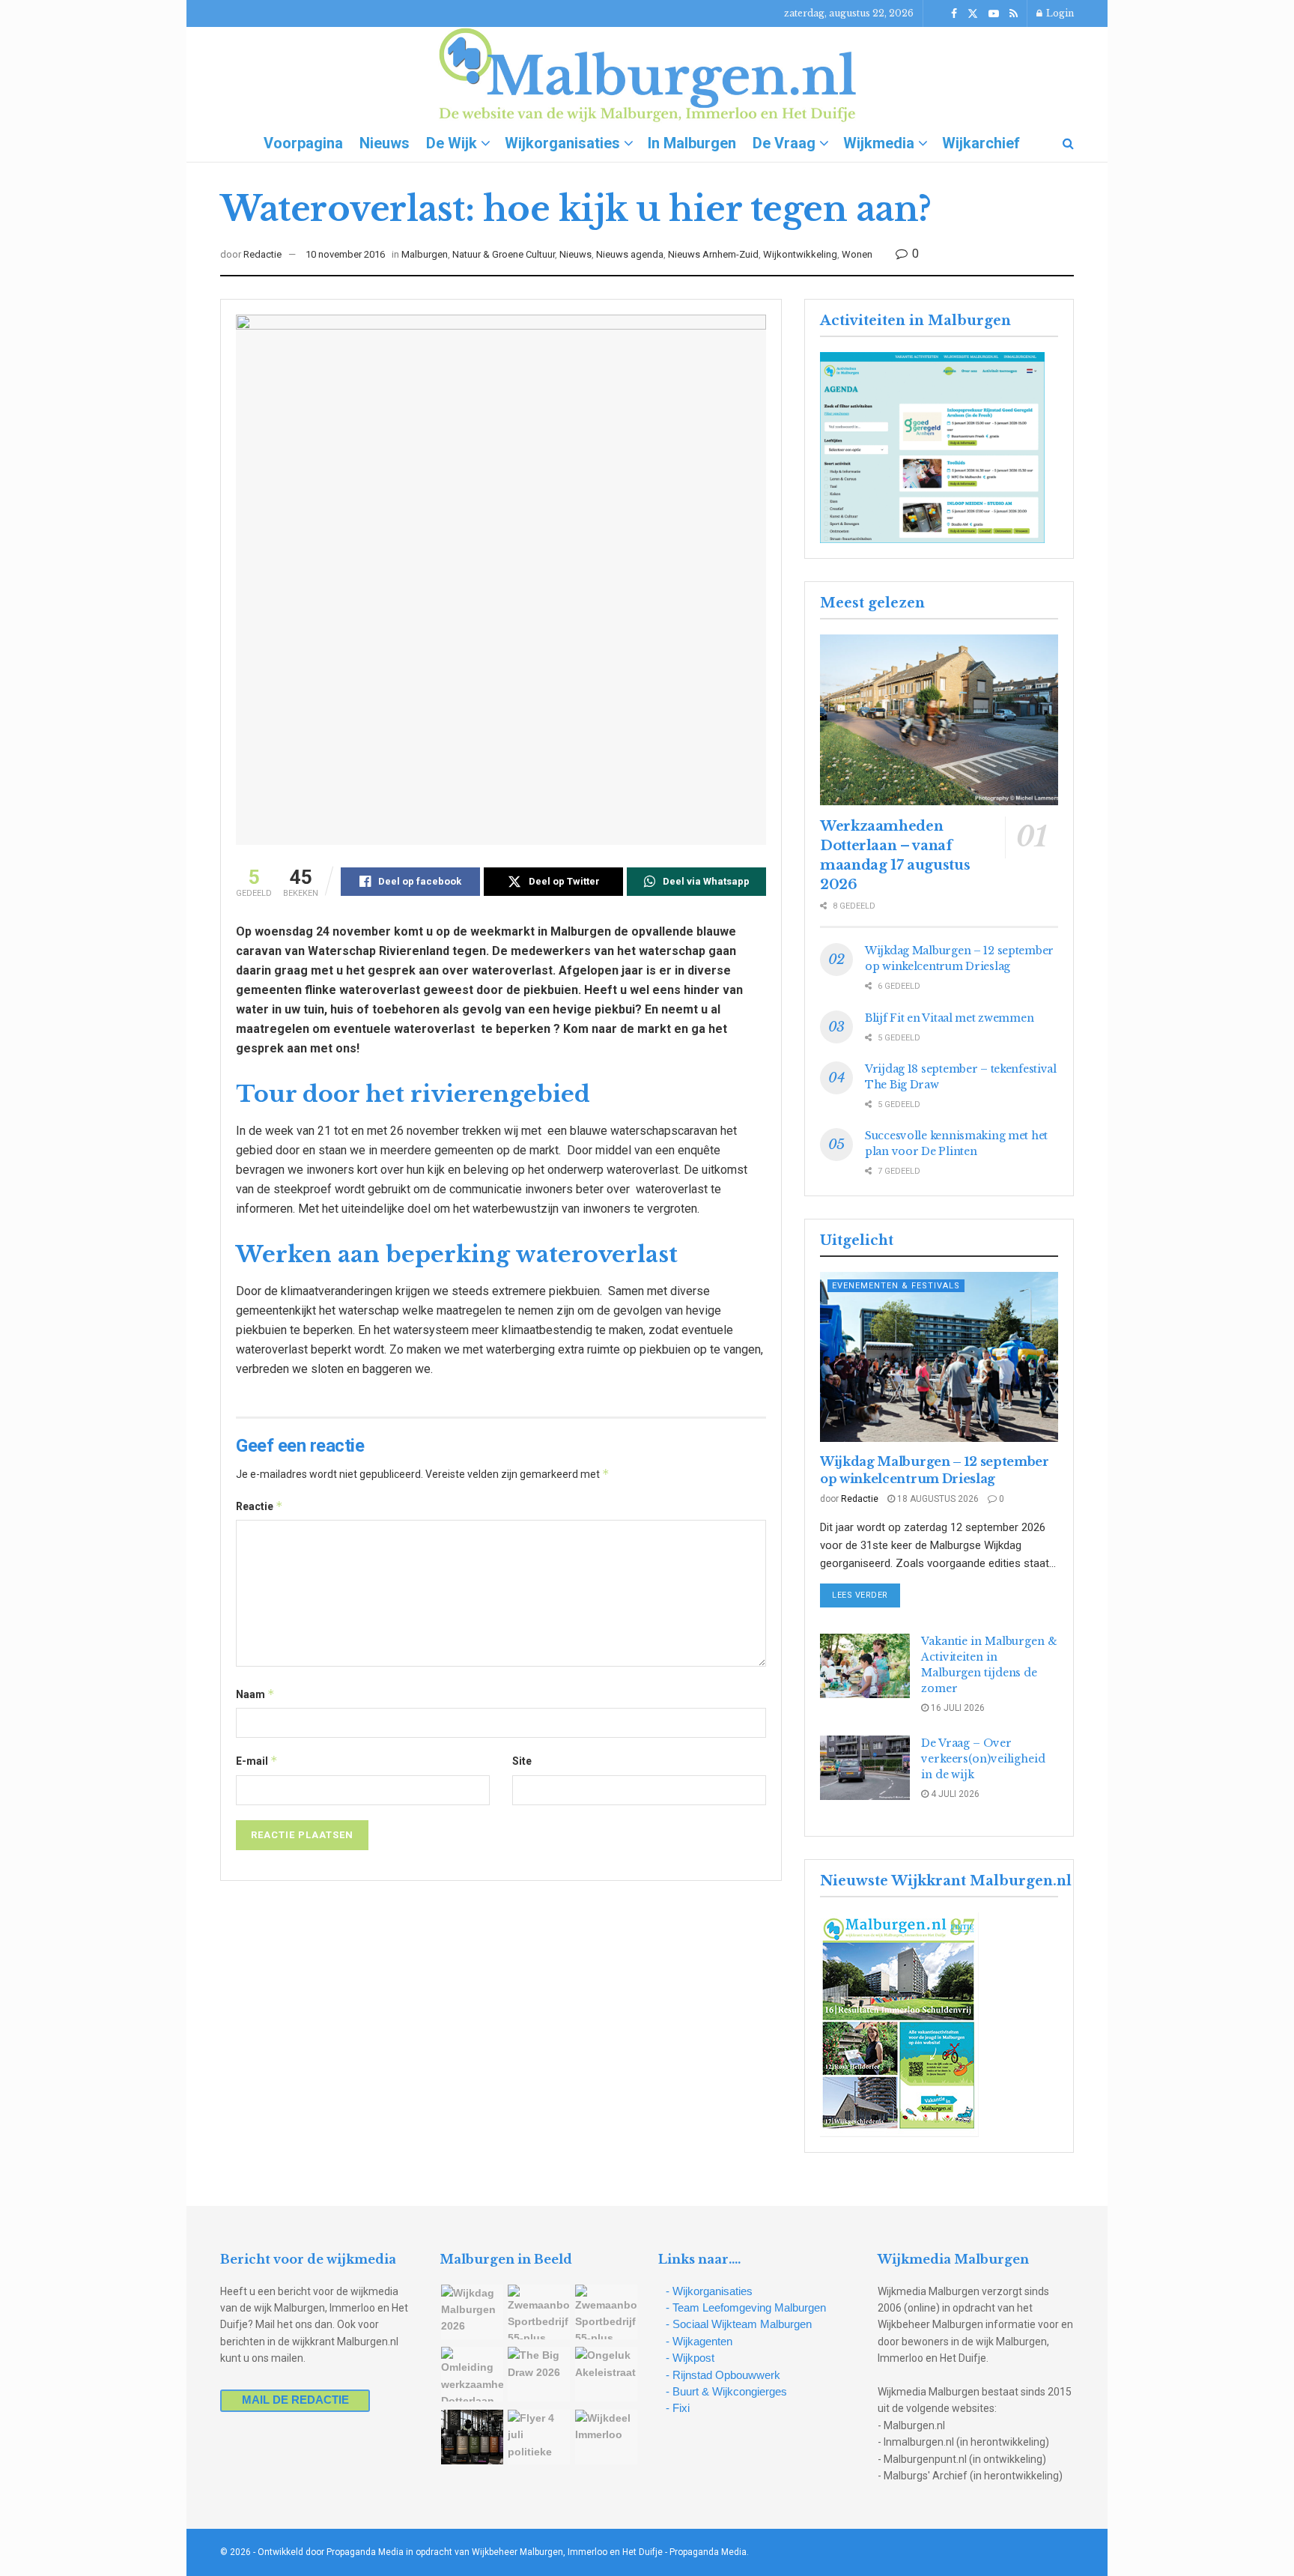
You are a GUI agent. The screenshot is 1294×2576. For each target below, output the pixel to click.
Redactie (262, 254)
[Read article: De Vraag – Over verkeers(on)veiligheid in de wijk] (865, 1768)
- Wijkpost (690, 2358)
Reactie (259, 1506)
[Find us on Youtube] (994, 14)
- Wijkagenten (699, 2341)
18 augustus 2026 (937, 1499)
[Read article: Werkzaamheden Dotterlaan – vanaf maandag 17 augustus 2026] (939, 719)
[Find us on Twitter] (973, 14)
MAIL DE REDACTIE (295, 2400)
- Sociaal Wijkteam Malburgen (739, 2324)
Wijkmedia (879, 143)
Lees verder (866, 1595)
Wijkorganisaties (562, 143)
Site (522, 1761)
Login (1059, 13)
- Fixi (678, 2408)
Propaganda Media (708, 2552)
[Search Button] (1068, 143)
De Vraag (784, 143)
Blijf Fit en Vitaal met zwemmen (949, 1018)
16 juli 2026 (957, 1708)
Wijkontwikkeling (800, 254)
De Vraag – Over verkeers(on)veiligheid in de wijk (983, 1759)
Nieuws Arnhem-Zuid (713, 254)
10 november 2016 (345, 254)
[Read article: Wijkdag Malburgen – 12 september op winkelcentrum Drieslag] (939, 1357)
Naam (255, 1694)
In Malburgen (692, 143)
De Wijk (452, 143)
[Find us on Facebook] (954, 14)
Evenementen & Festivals (896, 1286)
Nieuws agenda (630, 254)
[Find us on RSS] (1014, 14)
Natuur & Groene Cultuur (504, 254)
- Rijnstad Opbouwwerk (723, 2375)
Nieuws (385, 143)
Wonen (857, 254)
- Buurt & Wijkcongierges (726, 2391)
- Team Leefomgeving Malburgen (746, 2307)
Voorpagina (303, 143)
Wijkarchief (981, 143)
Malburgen (425, 254)
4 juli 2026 (954, 1794)
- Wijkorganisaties (709, 2291)
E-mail (257, 1761)
